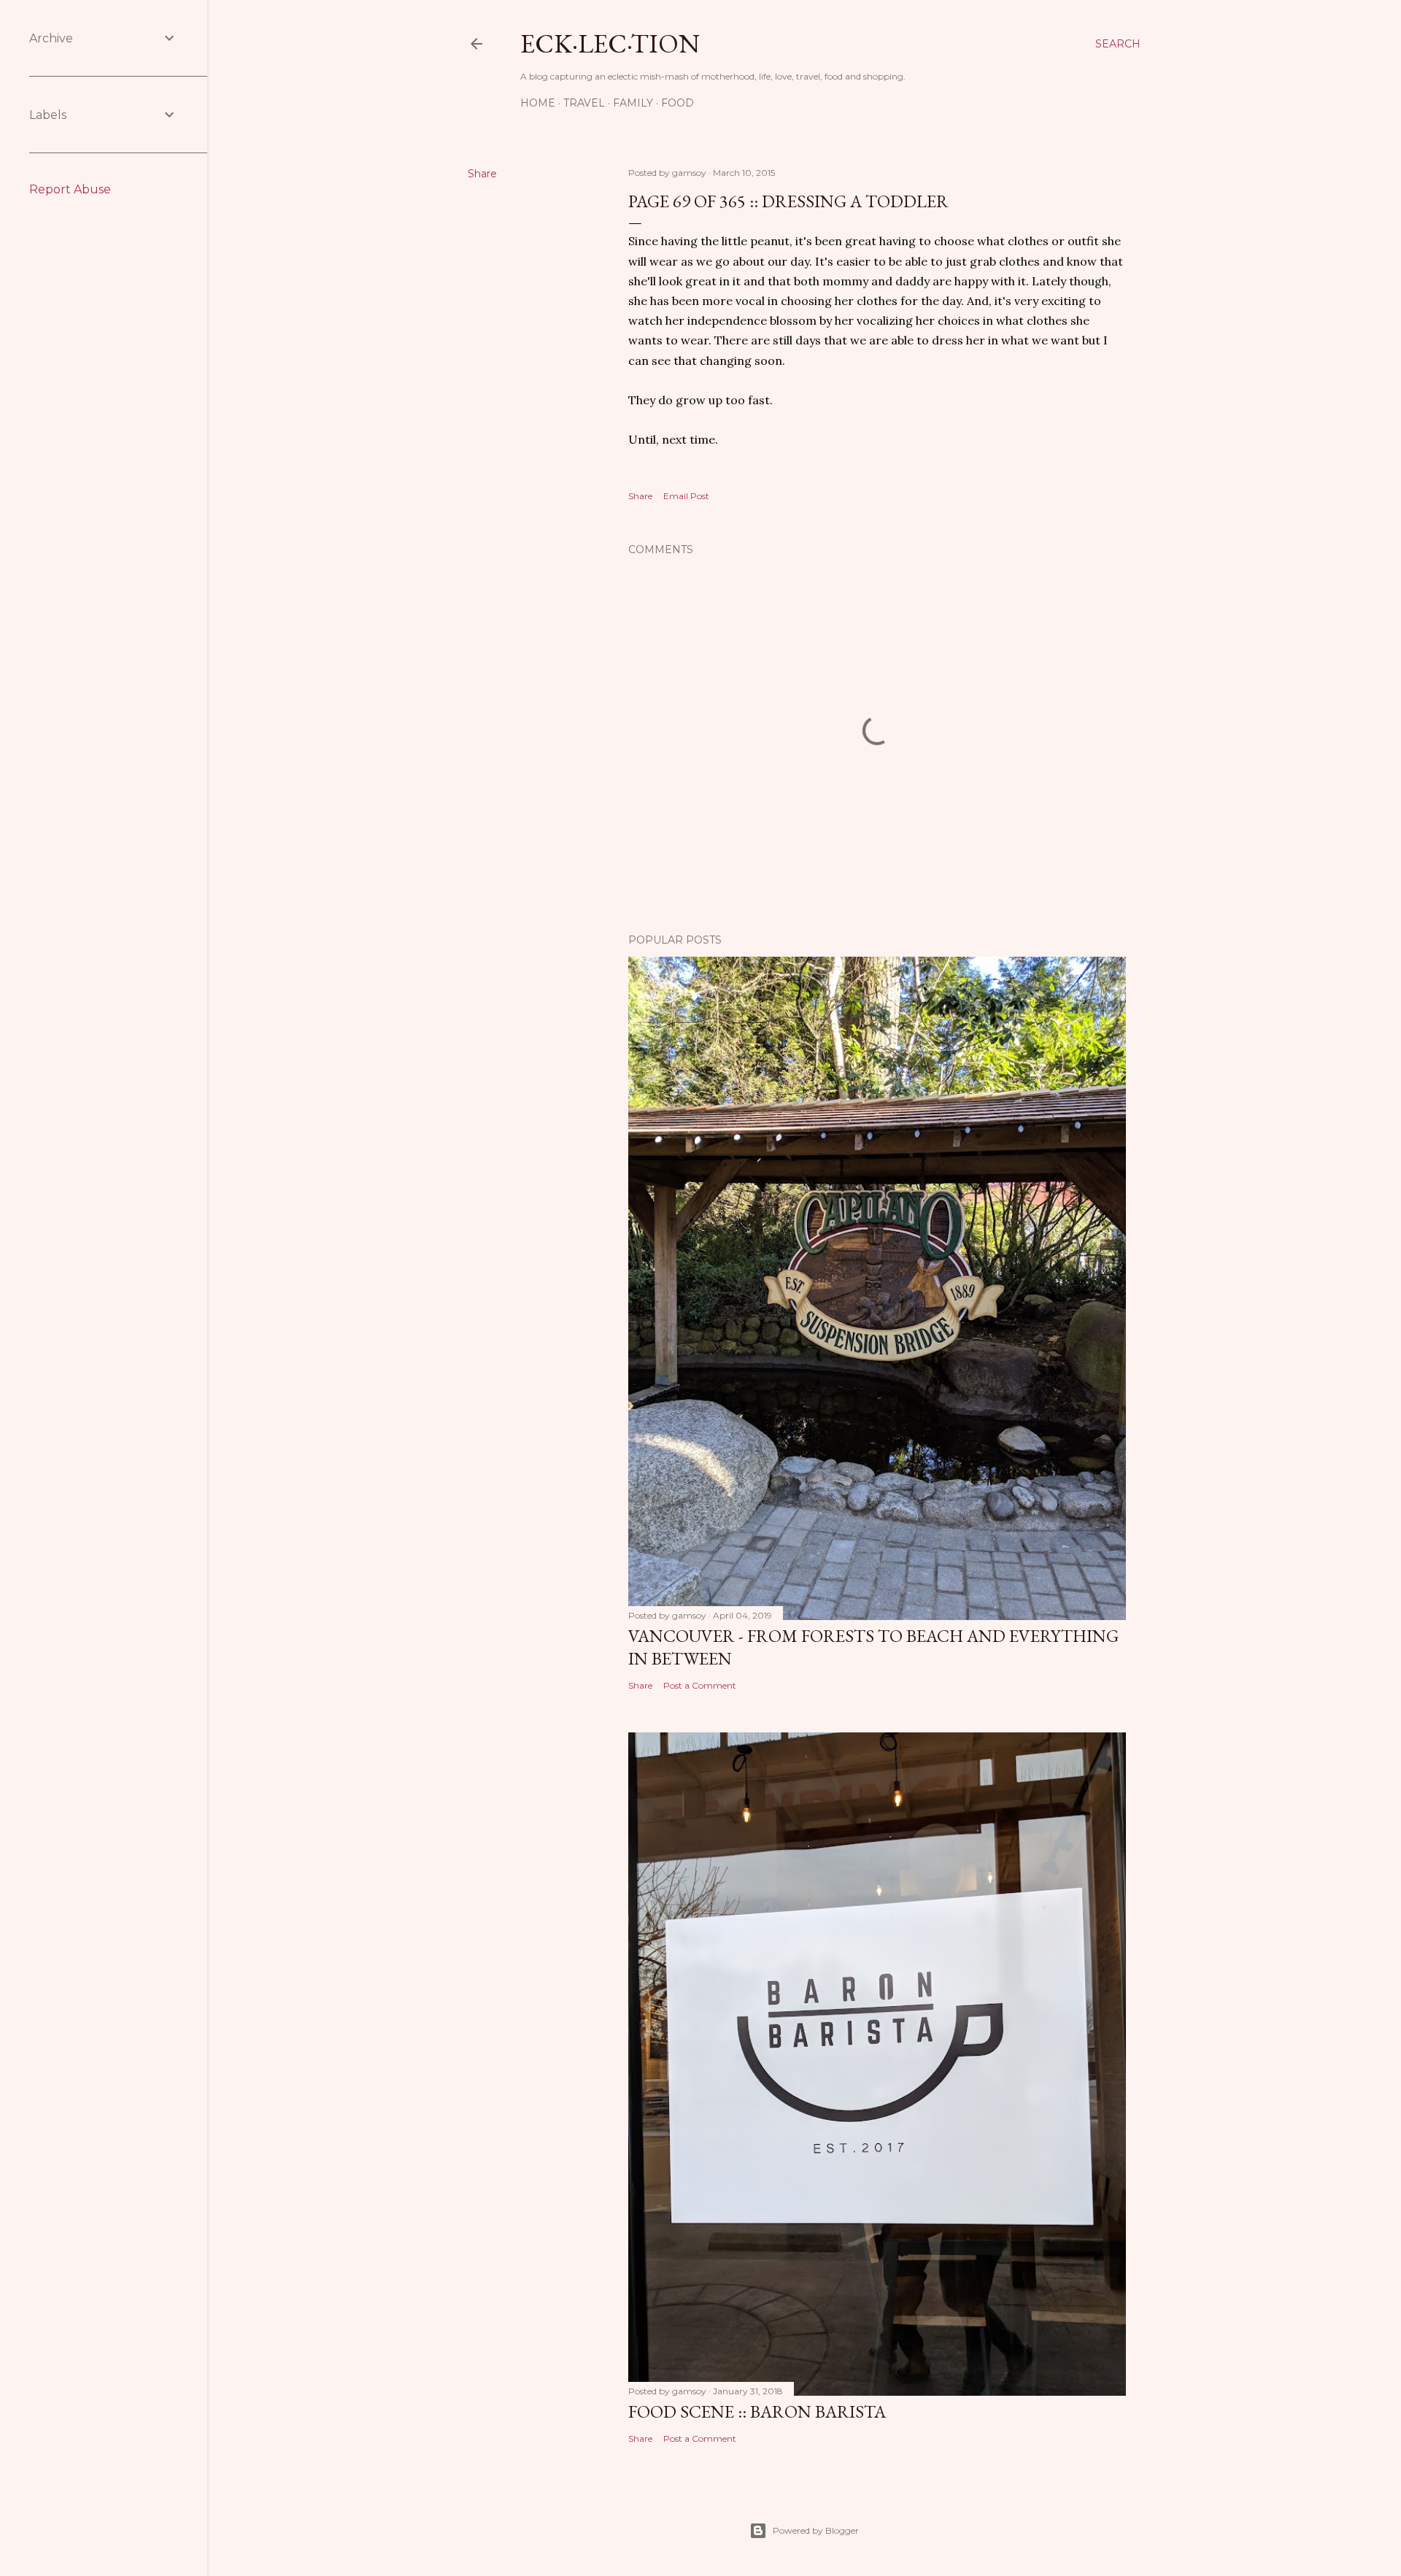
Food (678, 103)
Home (538, 103)
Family (633, 103)
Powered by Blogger (816, 2530)
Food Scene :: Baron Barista (757, 2411)
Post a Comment (700, 1685)
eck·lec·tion (610, 43)
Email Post (686, 496)
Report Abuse (70, 189)
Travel (584, 103)
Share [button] (482, 174)
